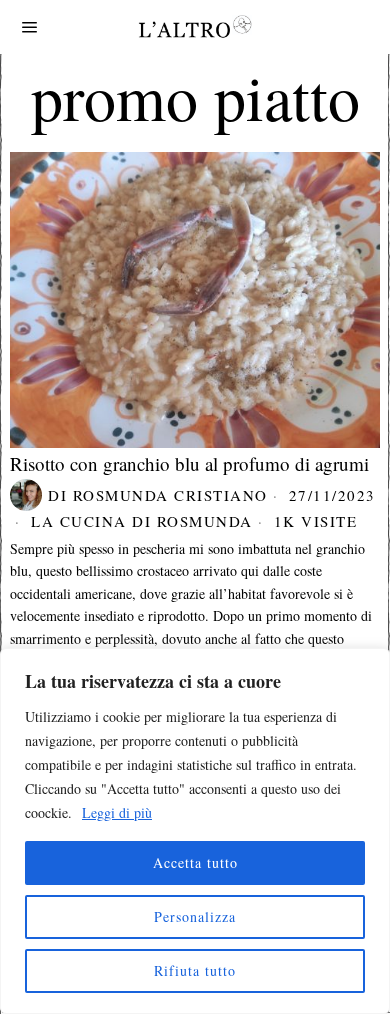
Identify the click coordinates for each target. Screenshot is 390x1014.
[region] (195, 831)
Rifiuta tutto (195, 970)
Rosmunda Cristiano (170, 495)
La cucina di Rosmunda (142, 521)
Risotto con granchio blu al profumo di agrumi (189, 463)
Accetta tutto (195, 862)
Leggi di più (117, 812)
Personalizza (195, 916)
